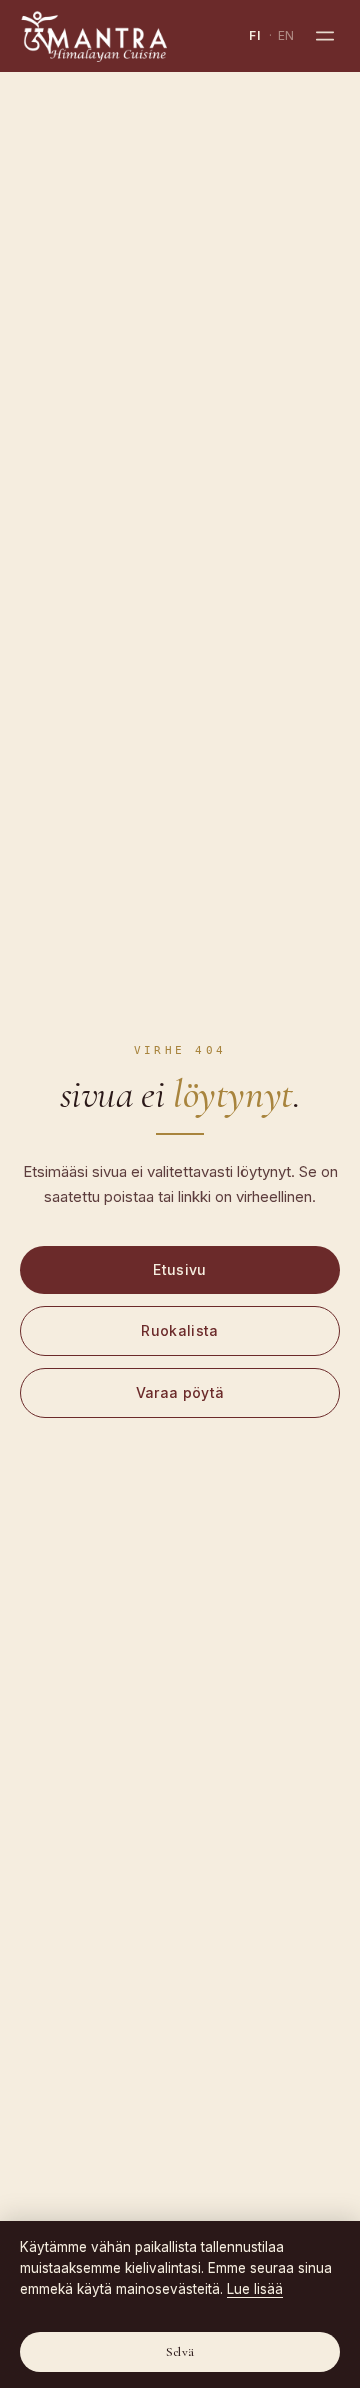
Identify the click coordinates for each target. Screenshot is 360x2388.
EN (286, 35)
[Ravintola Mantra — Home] (93, 36)
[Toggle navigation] (325, 36)
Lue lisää (255, 2289)
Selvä (180, 2352)
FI (254, 35)
